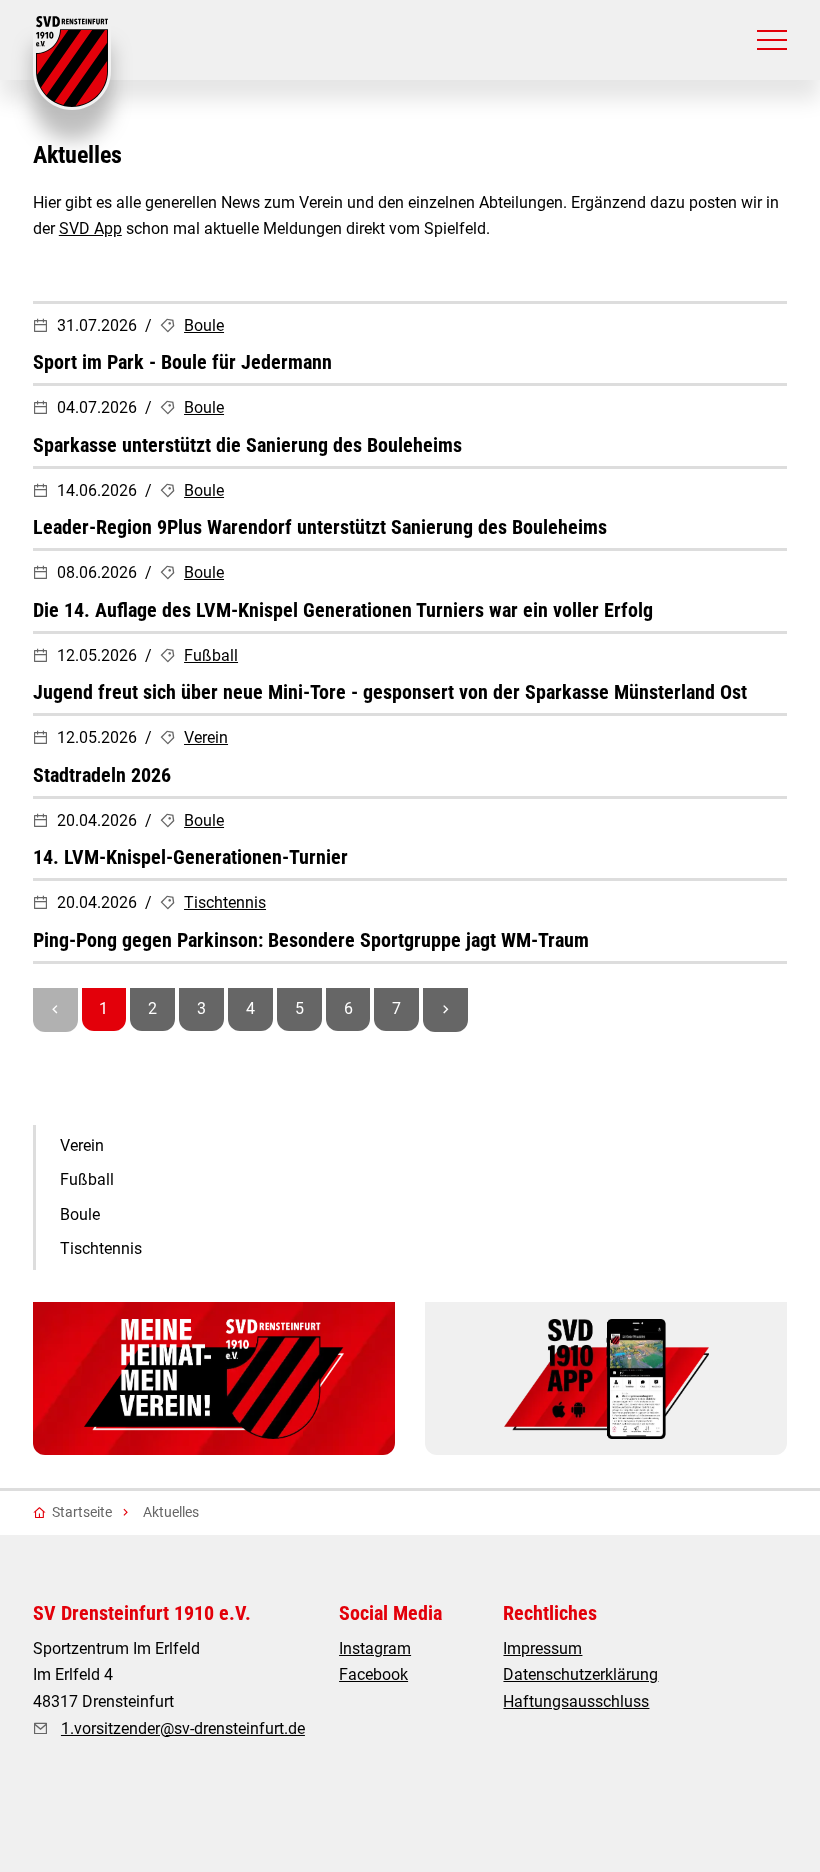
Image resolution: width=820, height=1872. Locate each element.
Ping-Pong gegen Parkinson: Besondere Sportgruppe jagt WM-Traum (311, 940)
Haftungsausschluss (576, 1701)
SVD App (90, 228)
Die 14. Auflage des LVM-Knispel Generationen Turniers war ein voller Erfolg (343, 610)
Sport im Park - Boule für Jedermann (182, 362)
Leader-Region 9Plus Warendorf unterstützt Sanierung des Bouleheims (320, 527)
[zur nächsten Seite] (445, 1009)
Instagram (375, 1648)
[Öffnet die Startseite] (72, 63)
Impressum (542, 1648)
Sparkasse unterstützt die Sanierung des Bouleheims (247, 445)
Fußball (211, 655)
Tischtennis (225, 902)
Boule (204, 325)
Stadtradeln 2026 (102, 775)
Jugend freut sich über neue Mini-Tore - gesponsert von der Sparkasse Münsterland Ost (390, 692)
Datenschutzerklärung (580, 1674)
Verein (206, 737)
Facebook (373, 1674)
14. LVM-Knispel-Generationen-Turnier (190, 857)
